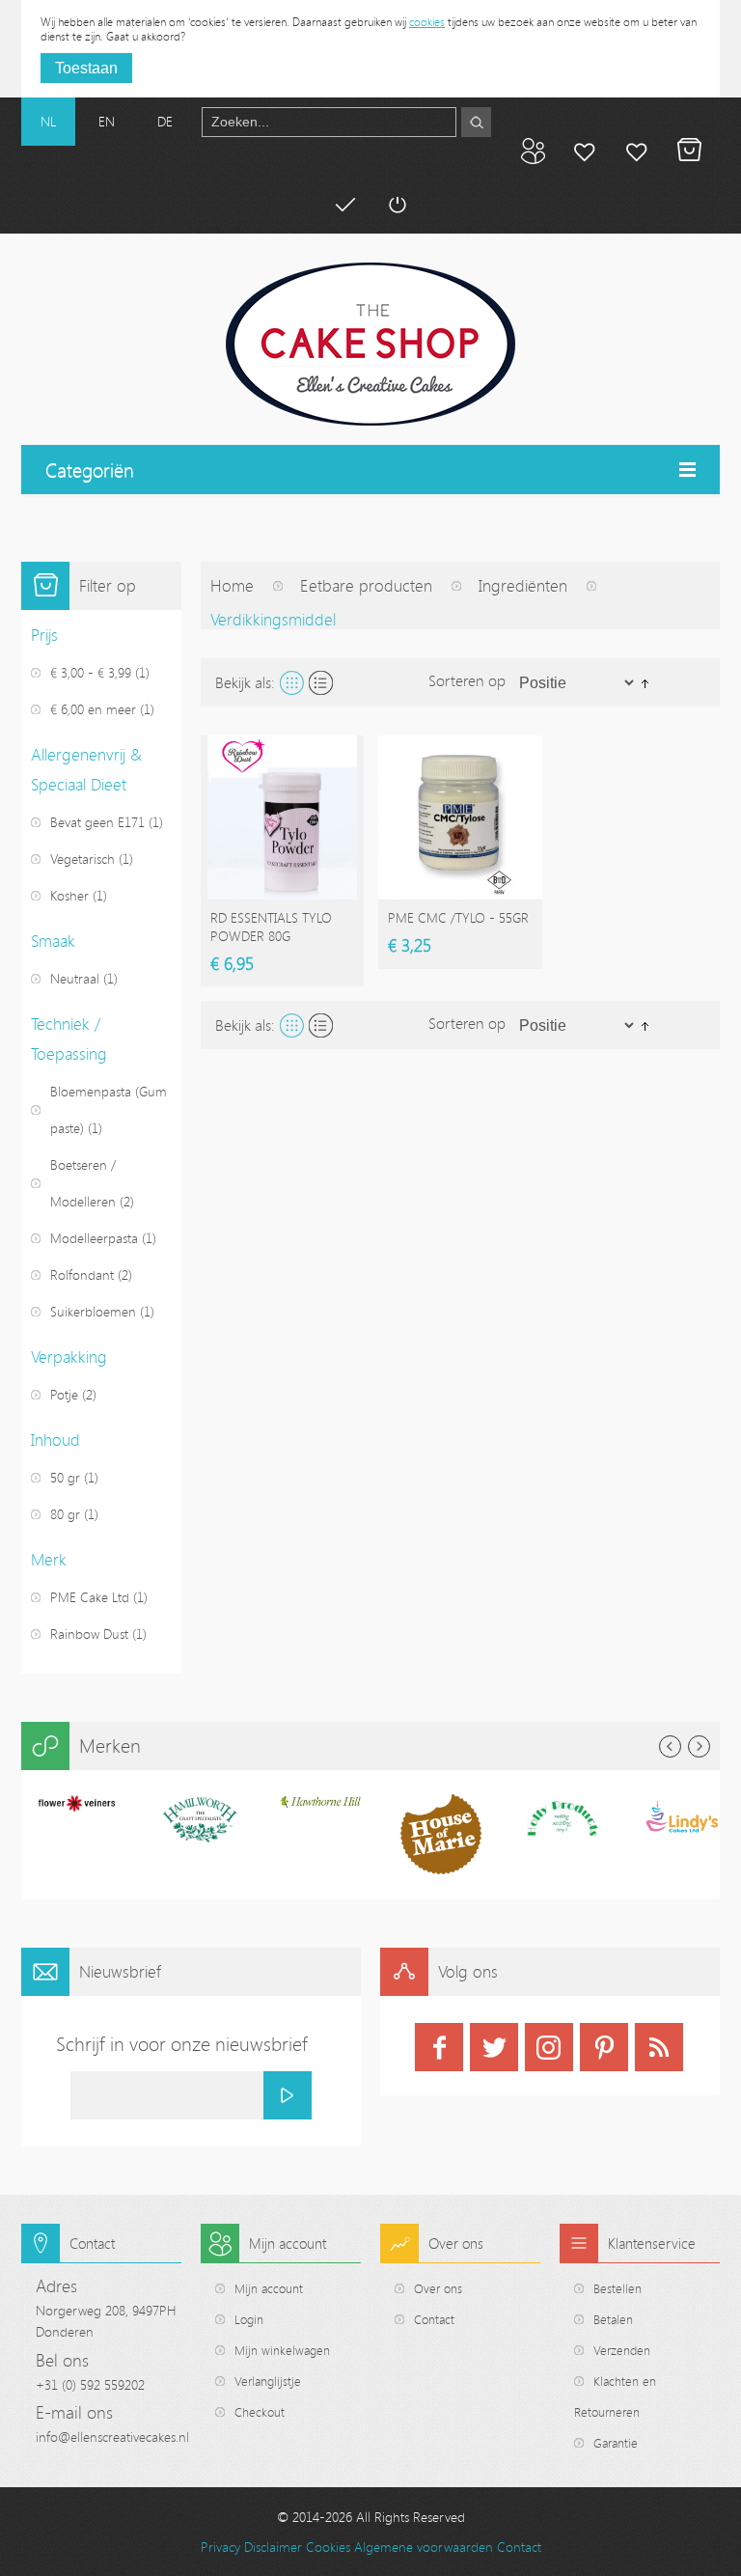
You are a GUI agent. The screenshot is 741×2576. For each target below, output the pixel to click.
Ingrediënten (523, 585)
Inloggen (397, 205)
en (107, 121)
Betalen (344, 205)
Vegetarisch (82, 859)
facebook (439, 2047)
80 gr (65, 1514)
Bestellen (617, 2288)
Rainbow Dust (89, 1634)
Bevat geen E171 (97, 822)
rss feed (659, 2047)
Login (249, 2319)
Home (232, 585)
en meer (93, 709)
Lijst (321, 683)
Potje (64, 1394)
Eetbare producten (366, 585)
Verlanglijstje (268, 2381)
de (165, 121)
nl (48, 121)
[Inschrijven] (288, 2095)
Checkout (260, 2412)
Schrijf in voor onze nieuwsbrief (182, 2044)
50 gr (65, 1477)
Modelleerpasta (94, 1238)
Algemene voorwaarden (424, 2547)
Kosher (69, 895)
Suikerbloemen (93, 1311)
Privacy (220, 2547)
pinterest (604, 2047)
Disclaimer (273, 2547)
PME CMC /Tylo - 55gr (458, 917)
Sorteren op (467, 680)
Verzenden (622, 2350)
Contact (434, 2319)
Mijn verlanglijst (637, 151)
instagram (549, 2047)
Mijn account (585, 151)
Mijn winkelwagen (689, 151)
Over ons (438, 2288)
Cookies (328, 2547)
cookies (427, 21)
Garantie (616, 2443)
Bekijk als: (245, 682)
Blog (533, 151)
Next (699, 1746)
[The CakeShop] (370, 344)
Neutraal (75, 978)
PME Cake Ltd (90, 1597)
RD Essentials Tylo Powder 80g (271, 927)
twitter (494, 2047)
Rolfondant (82, 1274)
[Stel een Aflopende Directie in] (645, 681)
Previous (670, 1746)
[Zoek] (476, 122)
